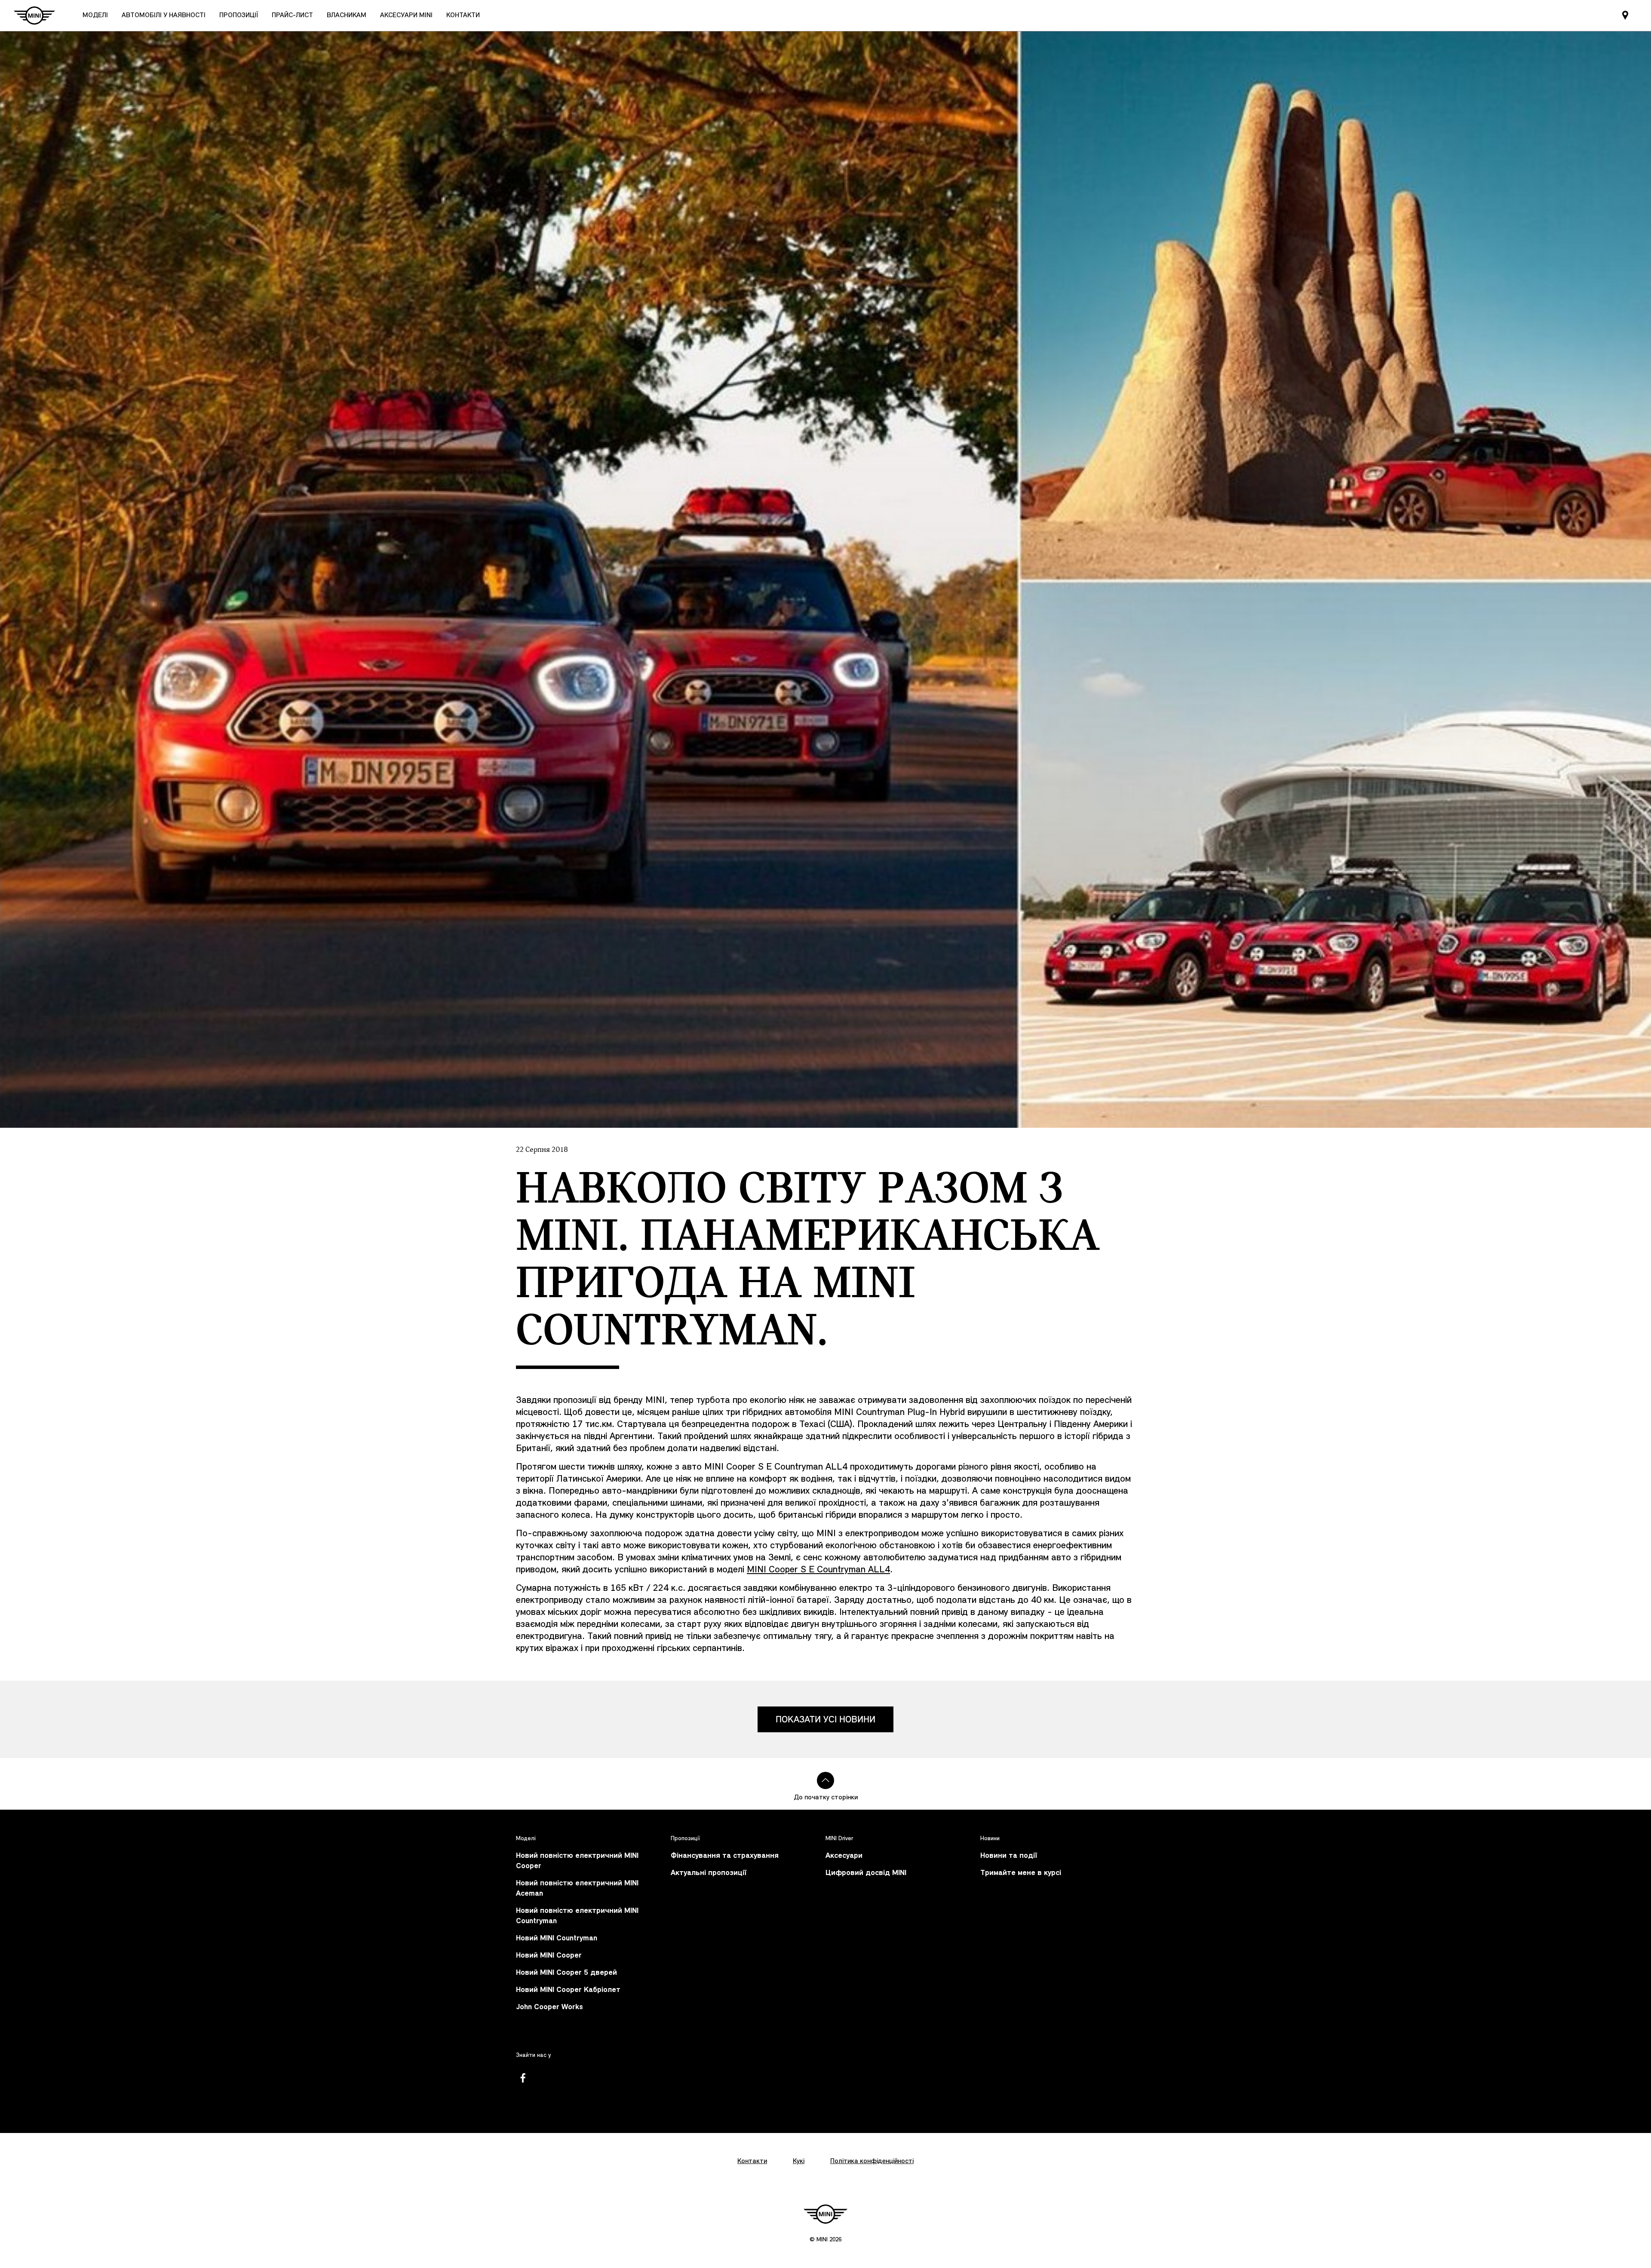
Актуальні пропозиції (709, 1873)
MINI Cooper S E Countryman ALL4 (818, 1570)
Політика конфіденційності (872, 2161)
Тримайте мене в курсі (1021, 1873)
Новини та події (1009, 1856)
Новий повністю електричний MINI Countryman (577, 1916)
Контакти (752, 2161)
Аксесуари (844, 1856)
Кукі (799, 2161)
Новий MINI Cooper (549, 1956)
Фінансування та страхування (725, 1856)
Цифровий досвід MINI (866, 1873)
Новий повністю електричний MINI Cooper (577, 1861)
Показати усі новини (825, 1719)
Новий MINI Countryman (557, 1938)
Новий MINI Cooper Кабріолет (568, 1990)
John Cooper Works (549, 2007)
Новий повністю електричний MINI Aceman (577, 1889)
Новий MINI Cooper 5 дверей (566, 1973)
